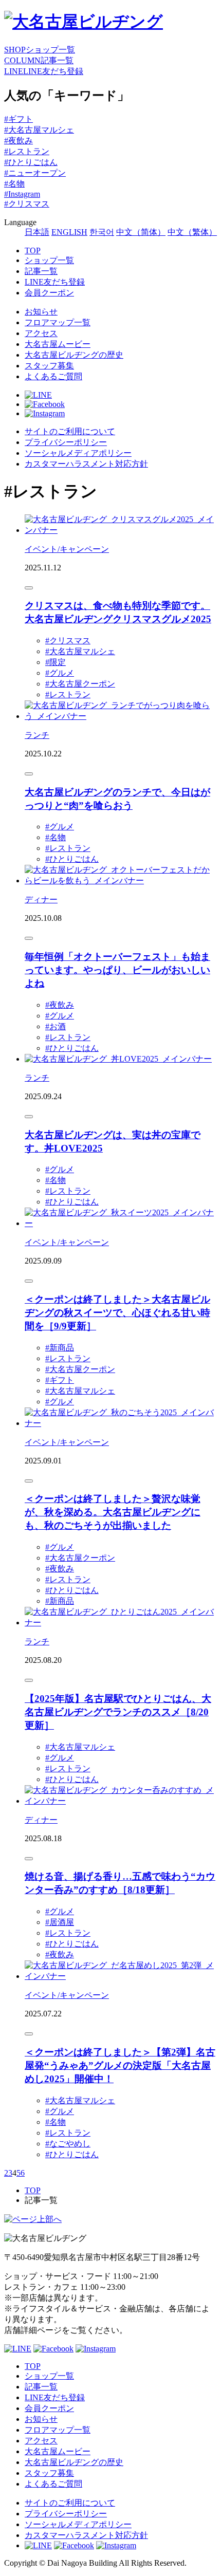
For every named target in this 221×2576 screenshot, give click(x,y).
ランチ (37, 735)
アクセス (41, 333)
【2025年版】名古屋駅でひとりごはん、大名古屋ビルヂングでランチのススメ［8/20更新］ (118, 1712)
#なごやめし (68, 2144)
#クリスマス (27, 204)
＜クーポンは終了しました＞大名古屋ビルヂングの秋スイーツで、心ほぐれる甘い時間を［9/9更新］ (117, 1313)
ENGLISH (69, 232)
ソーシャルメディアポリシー (78, 453)
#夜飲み (19, 141)
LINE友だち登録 (55, 282)
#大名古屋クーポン (80, 684)
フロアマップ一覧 (58, 322)
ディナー (41, 900)
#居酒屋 (60, 1922)
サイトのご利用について (70, 431)
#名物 (14, 184)
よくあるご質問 (53, 376)
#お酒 (56, 1026)
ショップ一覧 (49, 260)
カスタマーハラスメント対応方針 (86, 464)
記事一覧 (41, 271)
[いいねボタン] (29, 588)
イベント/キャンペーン (67, 549)
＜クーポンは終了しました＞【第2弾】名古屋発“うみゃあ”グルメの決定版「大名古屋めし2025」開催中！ (120, 2065)
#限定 (56, 662)
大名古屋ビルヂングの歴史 (74, 355)
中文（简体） (141, 232)
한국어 (102, 232)
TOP (33, 251)
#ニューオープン (35, 173)
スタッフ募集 (49, 366)
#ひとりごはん (31, 162)
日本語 (37, 232)
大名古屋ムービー (58, 344)
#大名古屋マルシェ (39, 130)
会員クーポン (49, 293)
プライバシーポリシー (66, 442)
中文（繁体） (192, 232)
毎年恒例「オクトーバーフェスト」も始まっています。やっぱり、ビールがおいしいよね (117, 970)
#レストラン (27, 151)
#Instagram (22, 194)
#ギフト (19, 119)
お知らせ (41, 312)
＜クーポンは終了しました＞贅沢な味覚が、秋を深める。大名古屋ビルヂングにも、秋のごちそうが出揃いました (113, 1512)
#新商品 (60, 1348)
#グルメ (60, 673)
